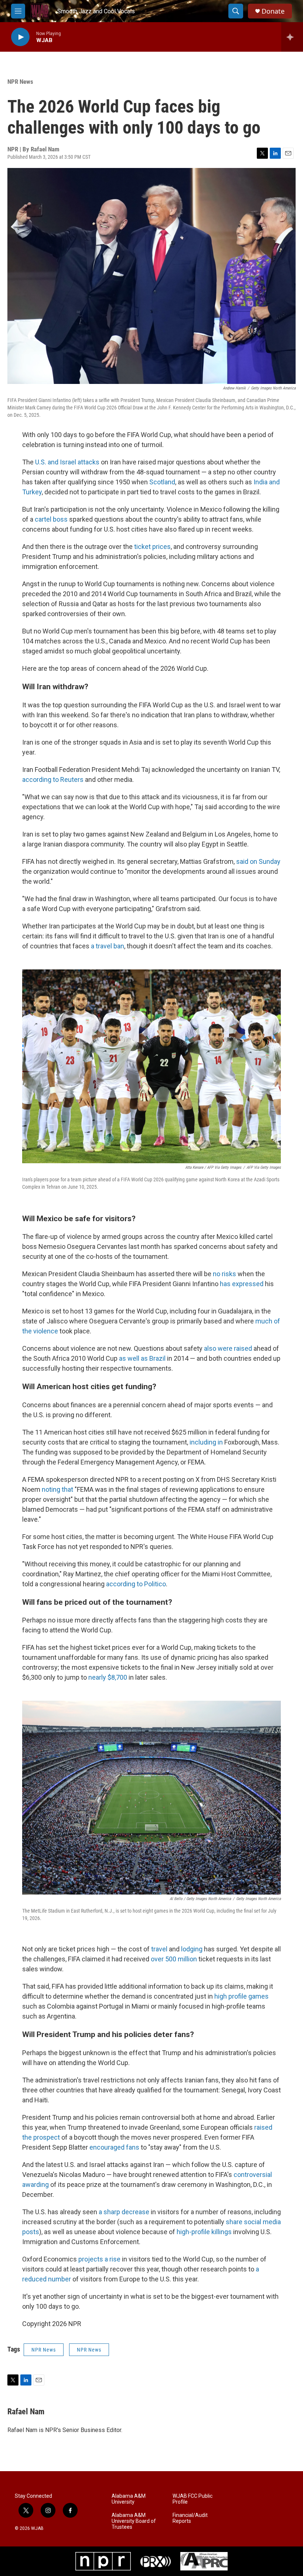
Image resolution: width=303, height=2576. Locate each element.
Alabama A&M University (129, 2499)
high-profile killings (204, 2232)
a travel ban (108, 946)
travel (159, 1949)
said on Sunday (258, 861)
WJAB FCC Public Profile (193, 2499)
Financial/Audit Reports (190, 2518)
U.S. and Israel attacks (67, 462)
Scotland (162, 482)
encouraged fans (114, 2147)
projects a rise (99, 2259)
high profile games (241, 1996)
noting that (57, 1489)
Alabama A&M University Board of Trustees (134, 2521)
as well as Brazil (142, 1358)
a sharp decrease (124, 2212)
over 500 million (174, 1959)
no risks (224, 1274)
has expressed (242, 1284)
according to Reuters (53, 779)
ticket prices (152, 547)
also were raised (228, 1348)
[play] (20, 37)
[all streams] (292, 37)
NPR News (20, 82)
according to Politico (136, 1584)
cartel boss (51, 519)
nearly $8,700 (108, 1677)
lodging (192, 1949)
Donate (273, 11)
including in (206, 1442)
